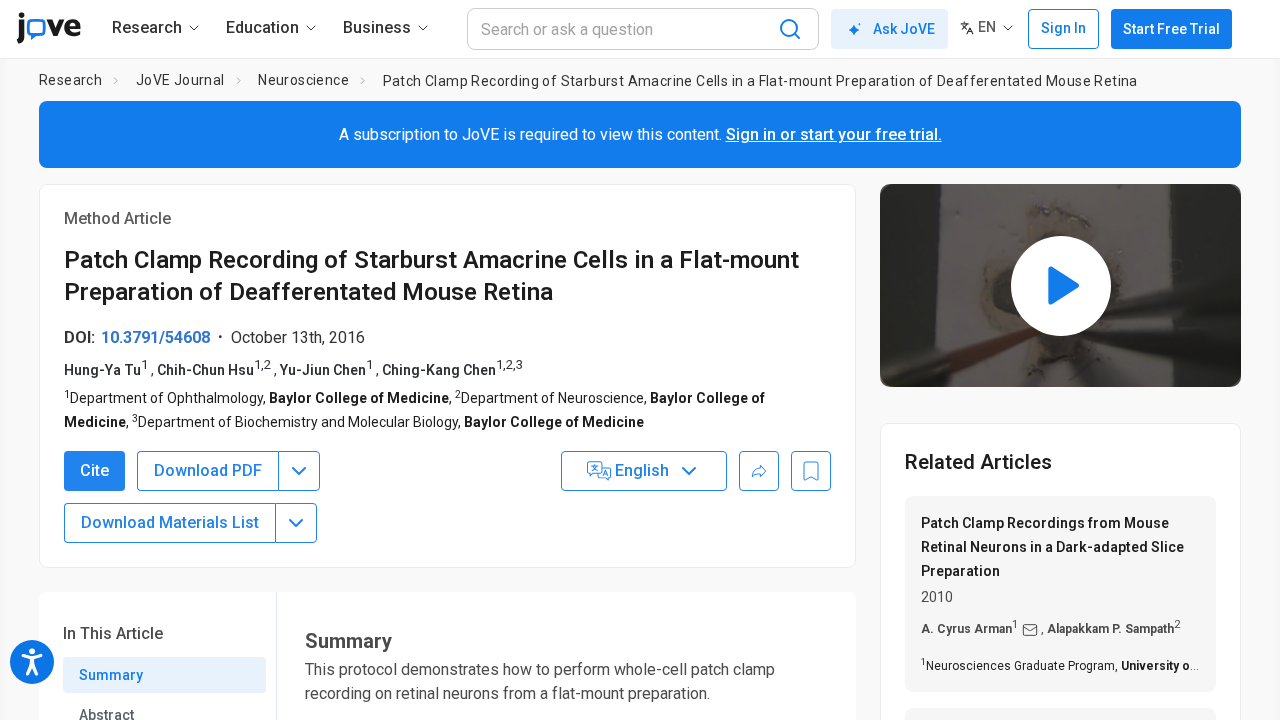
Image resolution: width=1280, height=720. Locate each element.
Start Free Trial (1171, 29)
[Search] (790, 29)
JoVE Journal (180, 80)
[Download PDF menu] (299, 471)
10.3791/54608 (155, 337)
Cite (94, 470)
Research (70, 80)
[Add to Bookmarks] (811, 471)
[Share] (759, 471)
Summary (111, 675)
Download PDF (208, 470)
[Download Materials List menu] (296, 523)
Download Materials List (170, 522)
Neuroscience (303, 80)
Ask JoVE (904, 29)
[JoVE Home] (48, 28)
